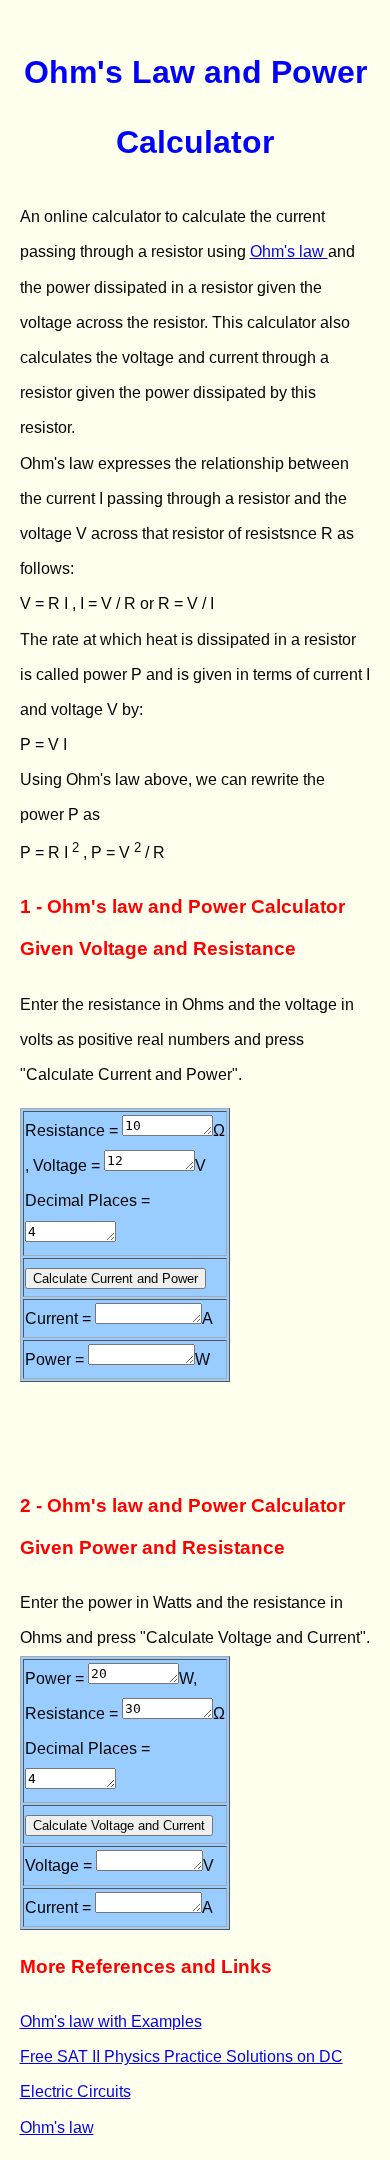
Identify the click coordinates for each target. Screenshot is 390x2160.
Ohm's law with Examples (111, 2021)
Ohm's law (289, 251)
